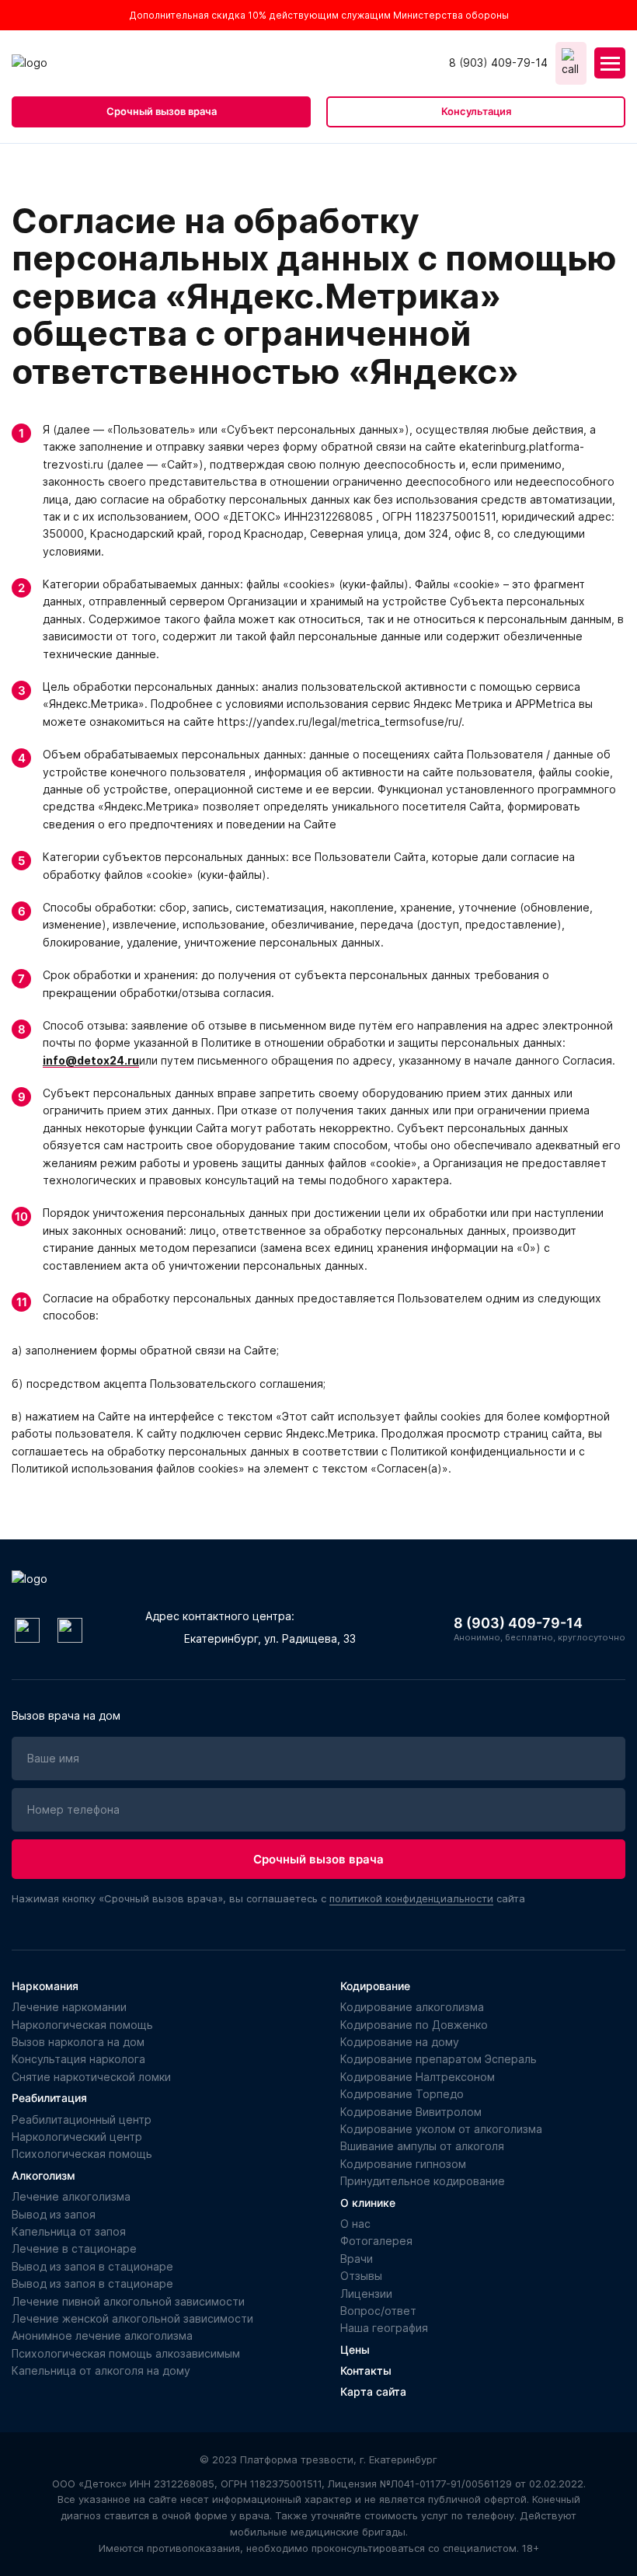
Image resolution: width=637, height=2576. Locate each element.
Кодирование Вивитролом (411, 2112)
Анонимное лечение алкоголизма (102, 2335)
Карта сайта (373, 2391)
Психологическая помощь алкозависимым (126, 2353)
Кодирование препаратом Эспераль (439, 2059)
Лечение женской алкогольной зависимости (132, 2318)
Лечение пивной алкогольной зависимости (128, 2301)
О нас (355, 2224)
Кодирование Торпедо (402, 2094)
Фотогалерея (376, 2241)
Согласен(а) (548, 2516)
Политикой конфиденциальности (287, 2541)
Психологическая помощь (82, 2154)
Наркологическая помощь (82, 2025)
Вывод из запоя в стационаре (92, 2266)
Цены (355, 2349)
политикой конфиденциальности (411, 1898)
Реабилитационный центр (82, 2119)
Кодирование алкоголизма (412, 2007)
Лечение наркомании (69, 2007)
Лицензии (366, 2294)
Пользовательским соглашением (104, 2541)
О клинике (368, 2203)
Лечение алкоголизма (71, 2196)
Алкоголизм (44, 2175)
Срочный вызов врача (162, 111)
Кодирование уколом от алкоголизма (441, 2129)
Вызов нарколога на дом (78, 2042)
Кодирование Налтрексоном (418, 2077)
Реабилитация (49, 2098)
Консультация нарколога (78, 2059)
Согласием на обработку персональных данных (334, 2524)
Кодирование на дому (400, 2042)
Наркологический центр (77, 2137)
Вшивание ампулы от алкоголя (422, 2146)
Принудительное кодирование (423, 2181)
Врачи (357, 2259)
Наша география (384, 2328)
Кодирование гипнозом (403, 2164)
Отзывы (361, 2276)
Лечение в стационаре (74, 2248)
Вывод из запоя (54, 2214)
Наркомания (45, 1986)
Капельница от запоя (69, 2231)
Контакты (366, 2370)
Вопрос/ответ (378, 2311)
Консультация (476, 111)
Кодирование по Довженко (414, 2025)
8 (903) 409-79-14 (498, 63)
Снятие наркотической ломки (91, 2077)
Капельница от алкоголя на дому (101, 2370)
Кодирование (375, 1986)
